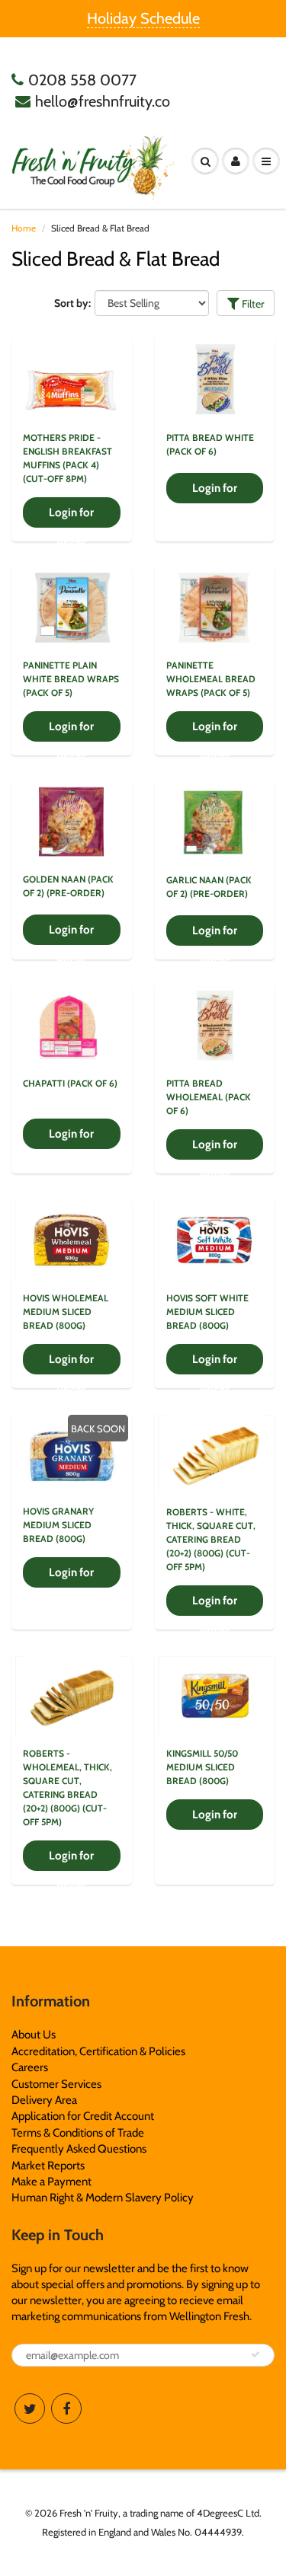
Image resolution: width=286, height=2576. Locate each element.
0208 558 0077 (82, 80)
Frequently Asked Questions (79, 2149)
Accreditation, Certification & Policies (98, 2051)
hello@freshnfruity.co (103, 101)
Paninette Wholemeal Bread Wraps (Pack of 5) (211, 679)
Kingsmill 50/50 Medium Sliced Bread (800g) (202, 1767)
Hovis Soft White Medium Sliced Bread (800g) (207, 1312)
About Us (34, 2035)
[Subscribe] (255, 2354)
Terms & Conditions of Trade (78, 2133)
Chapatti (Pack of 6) (70, 1083)
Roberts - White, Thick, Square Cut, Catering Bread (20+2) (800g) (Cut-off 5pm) (211, 1539)
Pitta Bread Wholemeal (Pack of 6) (209, 1097)
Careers (30, 2067)
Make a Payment (51, 2182)
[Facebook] (66, 2408)
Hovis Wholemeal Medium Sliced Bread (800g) (66, 1312)
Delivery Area (44, 2100)
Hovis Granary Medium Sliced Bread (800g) (58, 1525)
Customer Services (56, 2084)
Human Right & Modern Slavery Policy (103, 2198)
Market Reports (48, 2166)
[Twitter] (30, 2408)
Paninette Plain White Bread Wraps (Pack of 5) (71, 679)
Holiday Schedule (143, 18)
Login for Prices (71, 517)
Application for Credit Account (83, 2116)
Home (24, 228)
